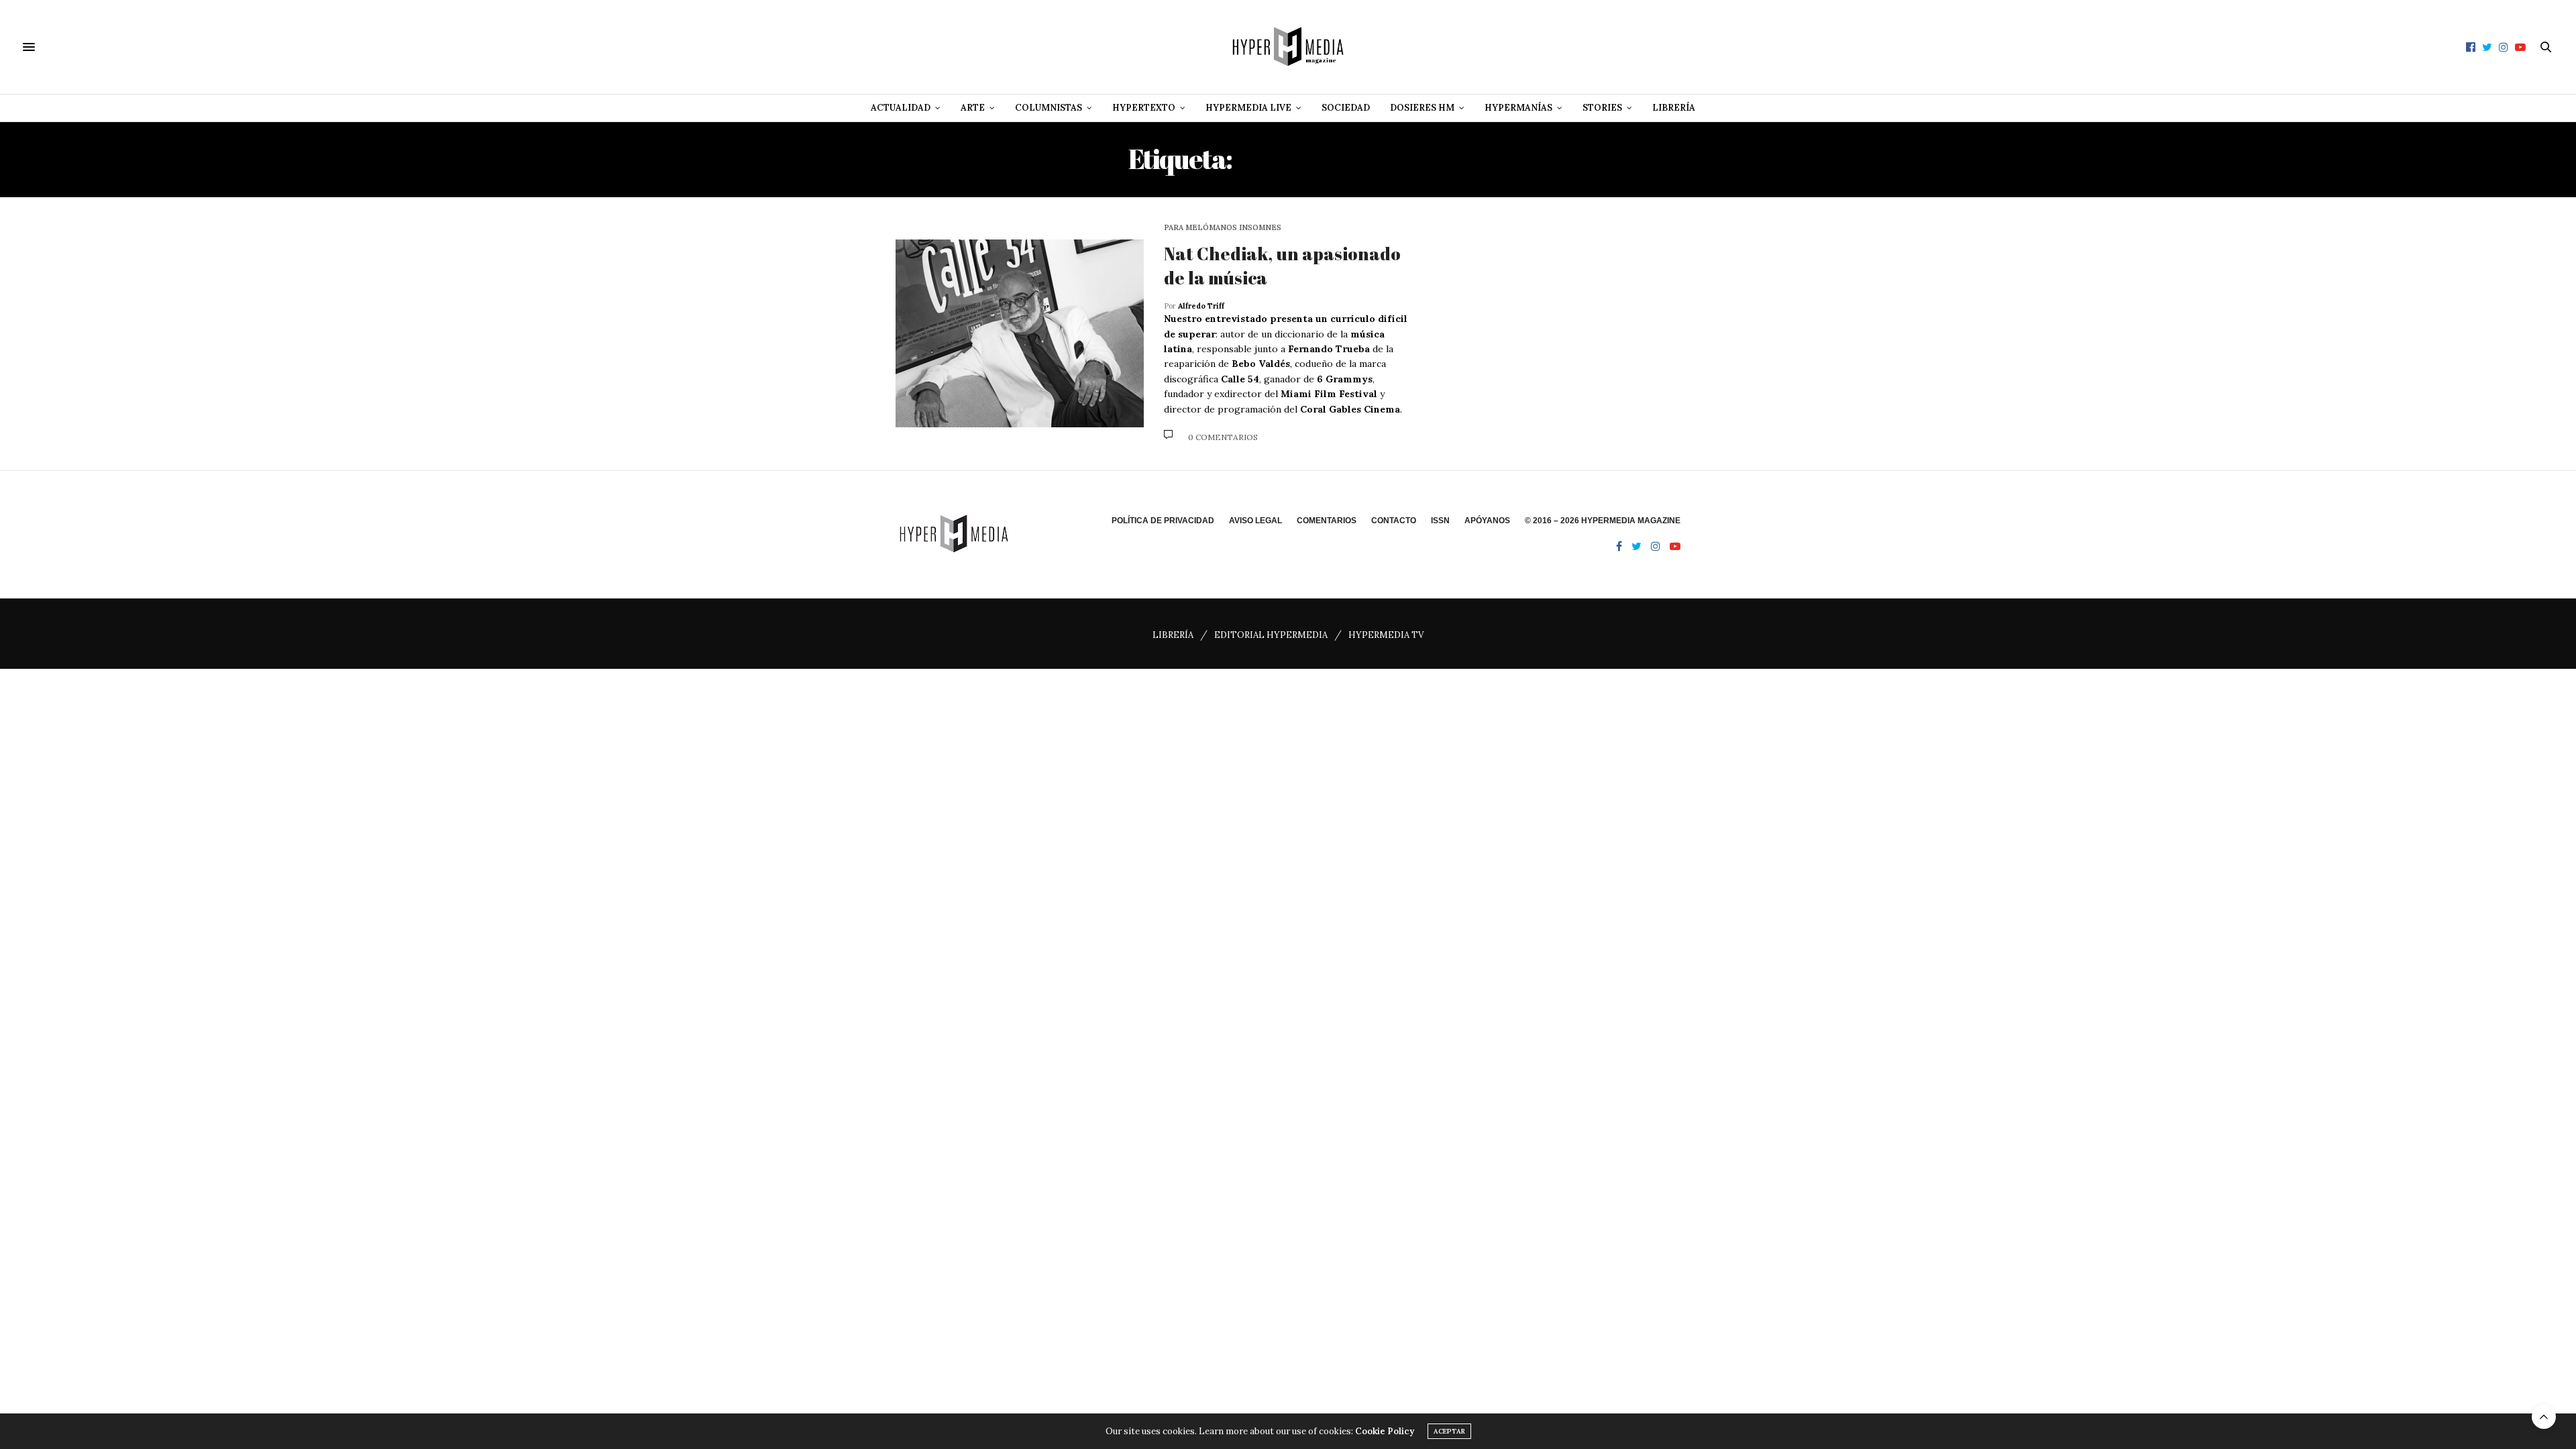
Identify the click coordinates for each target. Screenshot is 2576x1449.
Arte (973, 108)
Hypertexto (1144, 108)
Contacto (1394, 521)
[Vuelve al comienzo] (2544, 1417)
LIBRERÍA (1173, 635)
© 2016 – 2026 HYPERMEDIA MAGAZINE (1603, 521)
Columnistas (1049, 108)
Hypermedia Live (1248, 108)
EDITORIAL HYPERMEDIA (1271, 635)
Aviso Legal (1255, 521)
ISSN (1440, 521)
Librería (1674, 108)
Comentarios (1327, 521)
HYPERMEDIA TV (1386, 635)
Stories (1602, 108)
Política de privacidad (1163, 521)
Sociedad (1346, 108)
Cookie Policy (1385, 1431)
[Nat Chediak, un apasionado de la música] (1020, 333)
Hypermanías (1518, 108)
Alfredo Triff (1201, 306)
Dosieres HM (1422, 108)
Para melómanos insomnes (1223, 228)
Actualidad (901, 108)
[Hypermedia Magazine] (1288, 47)
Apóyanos (1487, 521)
